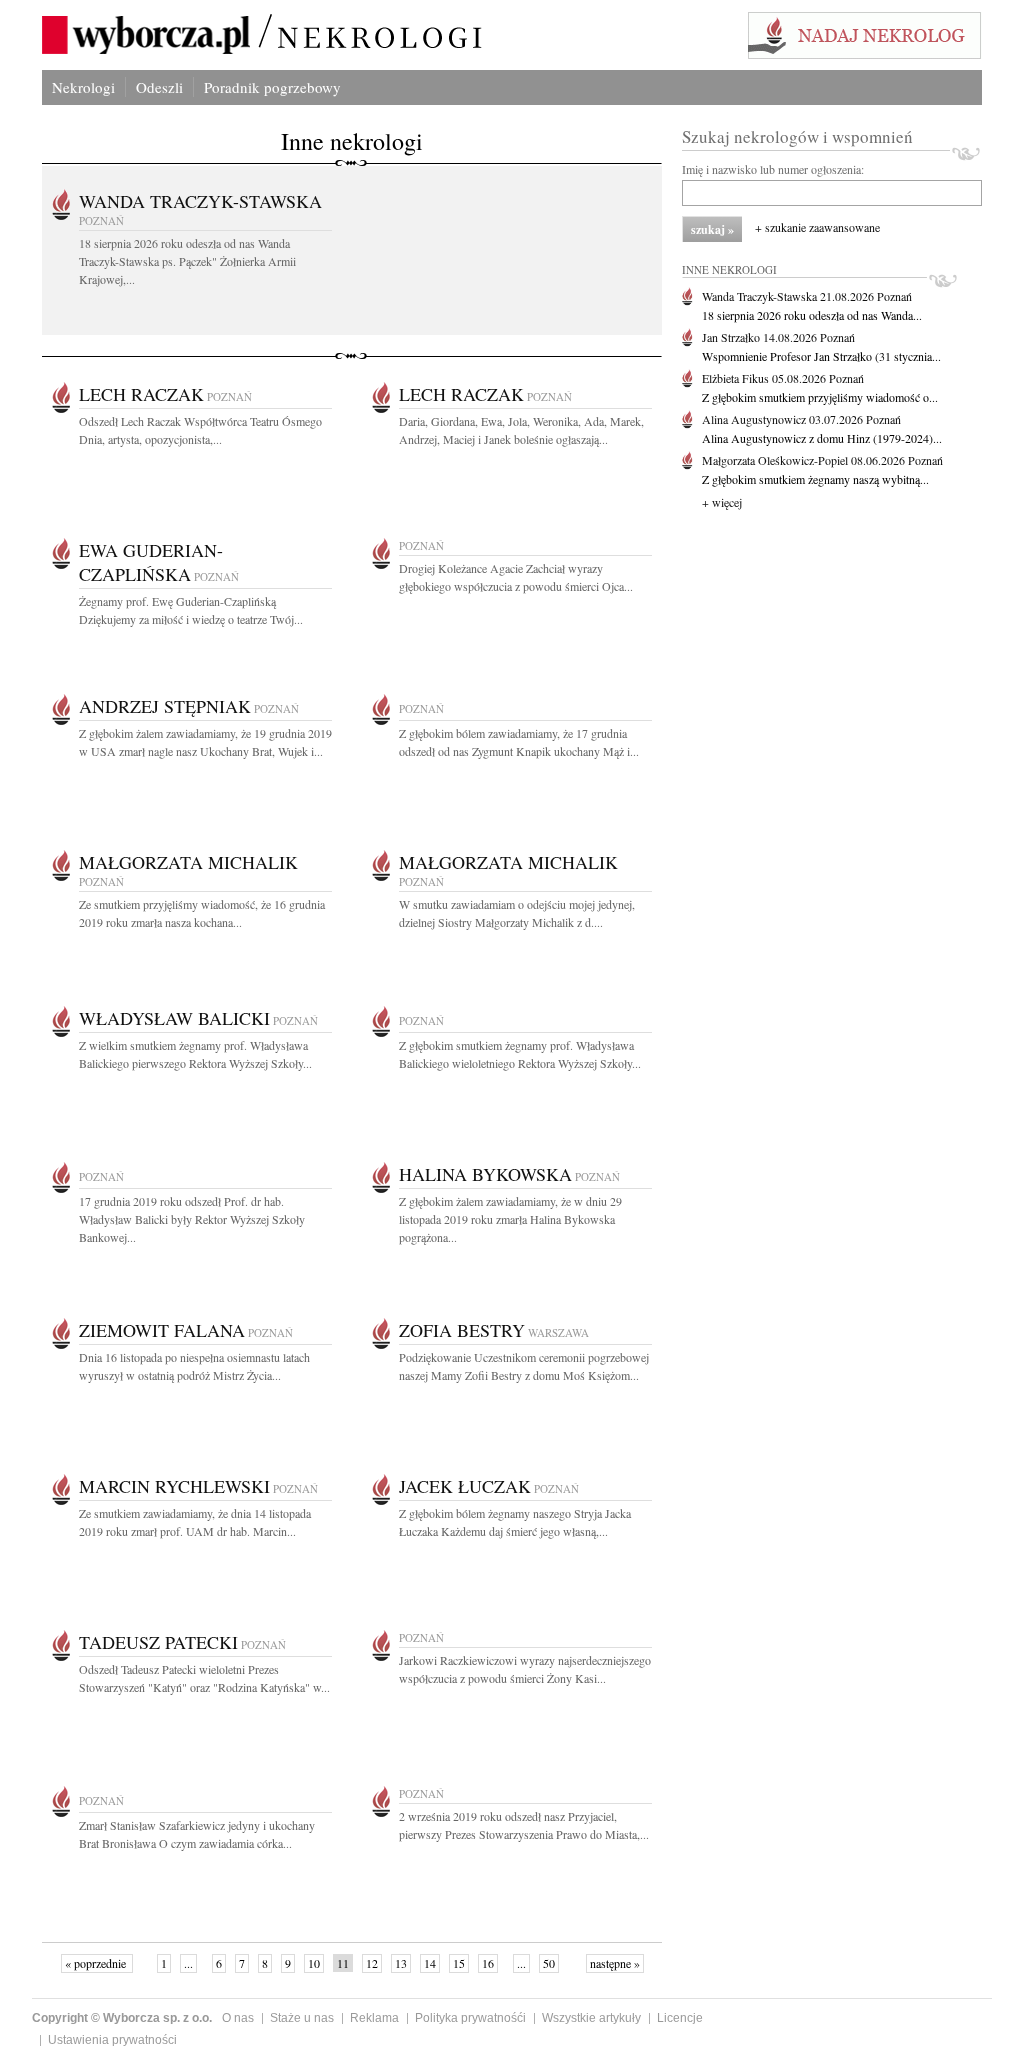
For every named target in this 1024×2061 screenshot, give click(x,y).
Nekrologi (83, 87)
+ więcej (722, 502)
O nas (238, 2018)
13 (401, 1963)
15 (459, 1963)
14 (430, 1963)
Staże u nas (302, 2018)
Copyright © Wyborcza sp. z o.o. (122, 2018)
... (188, 1963)
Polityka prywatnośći (470, 2018)
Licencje (680, 2018)
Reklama (374, 2018)
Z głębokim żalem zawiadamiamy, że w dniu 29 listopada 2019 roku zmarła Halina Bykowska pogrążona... (510, 1219)
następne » (615, 1963)
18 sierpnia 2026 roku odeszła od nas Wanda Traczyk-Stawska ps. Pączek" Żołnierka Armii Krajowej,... (187, 261)
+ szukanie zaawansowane (817, 227)
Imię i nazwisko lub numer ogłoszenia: (773, 169)
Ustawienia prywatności (112, 2040)
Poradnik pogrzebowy (272, 87)
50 (549, 1963)
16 (488, 1963)
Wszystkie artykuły (591, 2018)
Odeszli (159, 87)
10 (314, 1963)
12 (372, 1963)
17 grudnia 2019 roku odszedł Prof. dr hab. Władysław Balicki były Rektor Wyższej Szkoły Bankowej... (192, 1219)
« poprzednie (97, 1963)
